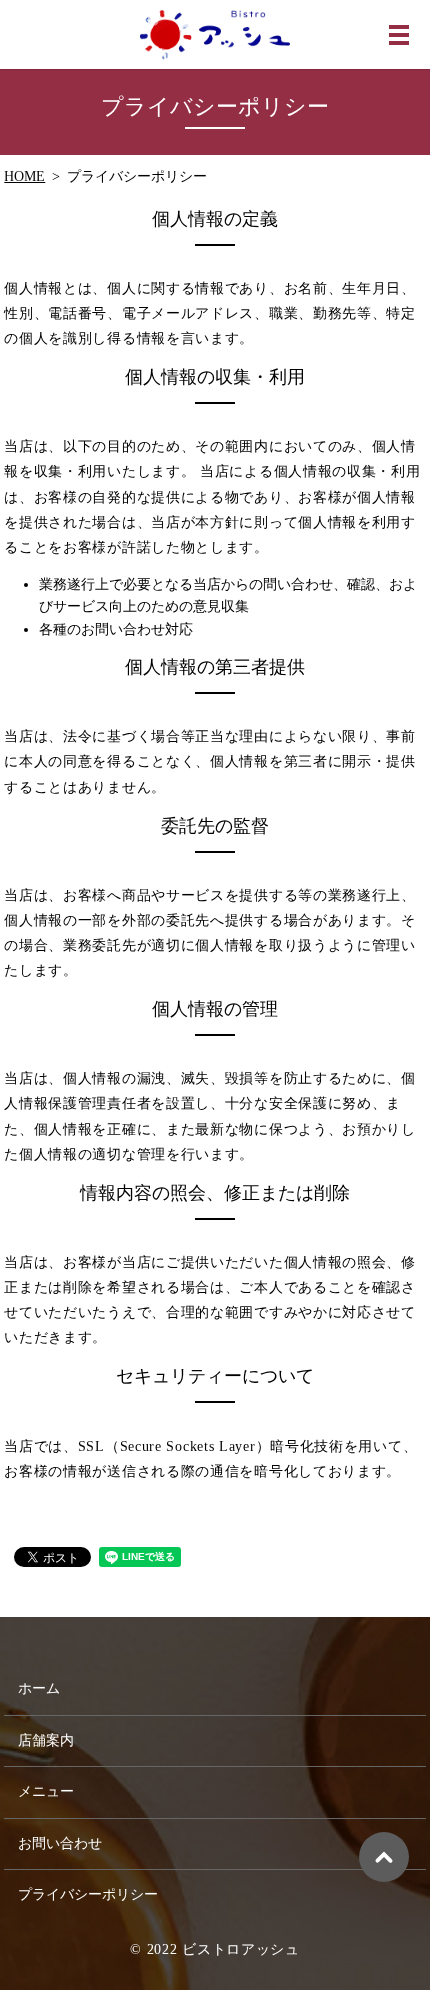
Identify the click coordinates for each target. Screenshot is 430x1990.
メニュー (46, 1791)
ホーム (39, 1688)
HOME (24, 176)
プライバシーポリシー (88, 1894)
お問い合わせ (60, 1843)
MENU (399, 35)
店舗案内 (46, 1740)
